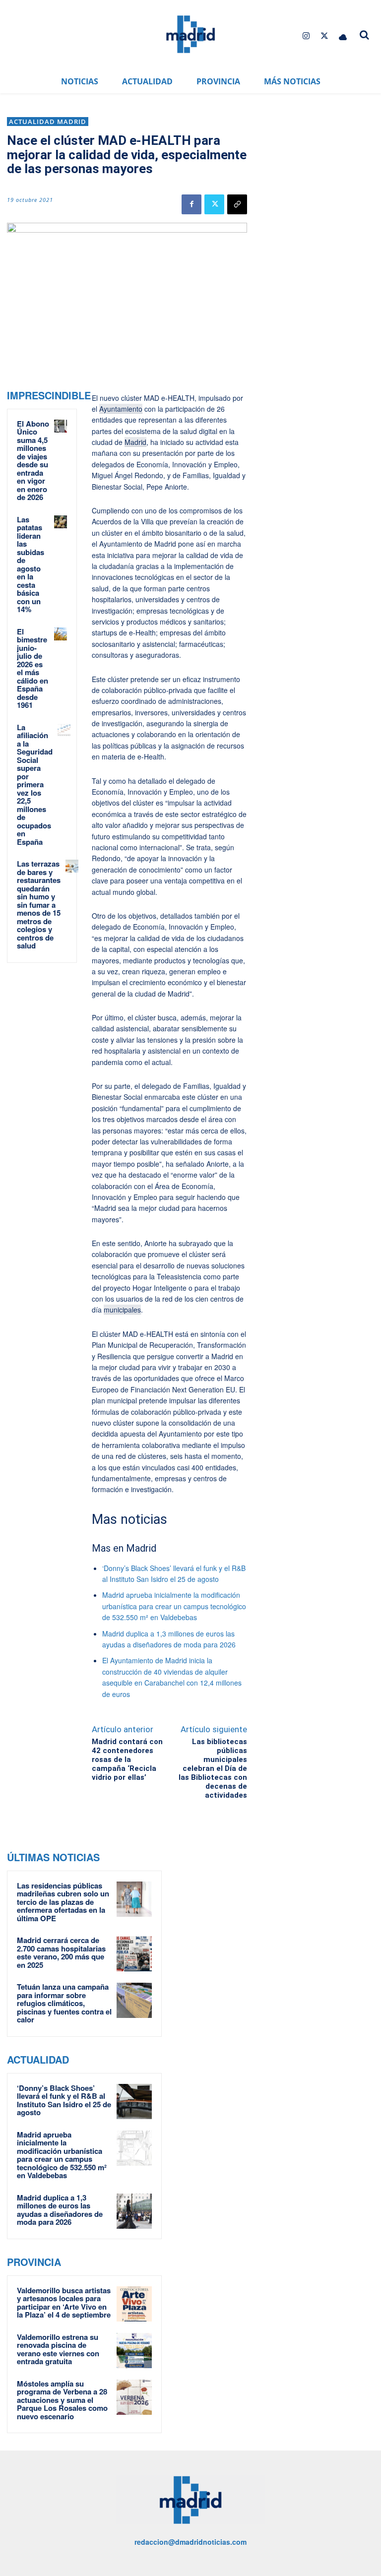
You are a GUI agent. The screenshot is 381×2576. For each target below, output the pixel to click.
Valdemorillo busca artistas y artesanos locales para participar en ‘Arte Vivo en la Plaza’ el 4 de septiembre (64, 2303)
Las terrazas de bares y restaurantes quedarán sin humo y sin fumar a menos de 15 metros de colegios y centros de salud (39, 905)
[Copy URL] (237, 204)
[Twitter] (325, 36)
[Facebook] (191, 204)
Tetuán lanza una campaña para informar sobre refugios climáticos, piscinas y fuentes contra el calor (64, 2003)
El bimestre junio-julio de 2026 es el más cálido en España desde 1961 (32, 668)
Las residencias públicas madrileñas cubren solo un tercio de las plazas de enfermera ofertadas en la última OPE (63, 1902)
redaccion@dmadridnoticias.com (190, 2542)
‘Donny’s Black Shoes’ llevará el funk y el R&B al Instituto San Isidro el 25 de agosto (64, 2100)
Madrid (135, 442)
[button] (364, 35)
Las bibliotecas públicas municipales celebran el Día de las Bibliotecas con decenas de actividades (213, 1768)
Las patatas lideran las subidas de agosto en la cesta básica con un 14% (31, 565)
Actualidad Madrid (48, 122)
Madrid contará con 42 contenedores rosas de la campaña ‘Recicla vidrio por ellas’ (127, 1759)
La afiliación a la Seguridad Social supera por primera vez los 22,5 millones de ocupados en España (35, 785)
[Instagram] (306, 36)
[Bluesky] (343, 36)
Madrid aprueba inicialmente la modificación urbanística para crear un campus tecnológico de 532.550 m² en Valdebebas (174, 1606)
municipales (122, 1310)
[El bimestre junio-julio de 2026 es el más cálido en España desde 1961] (61, 634)
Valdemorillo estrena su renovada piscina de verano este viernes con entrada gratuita (58, 2349)
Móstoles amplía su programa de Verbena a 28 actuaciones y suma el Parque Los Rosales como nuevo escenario (62, 2400)
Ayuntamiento (121, 409)
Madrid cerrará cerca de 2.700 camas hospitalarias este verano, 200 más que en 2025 (61, 1952)
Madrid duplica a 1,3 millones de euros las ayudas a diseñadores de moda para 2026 (60, 2210)
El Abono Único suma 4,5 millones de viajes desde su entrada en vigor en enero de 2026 (33, 461)
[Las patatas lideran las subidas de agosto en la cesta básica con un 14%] (61, 522)
